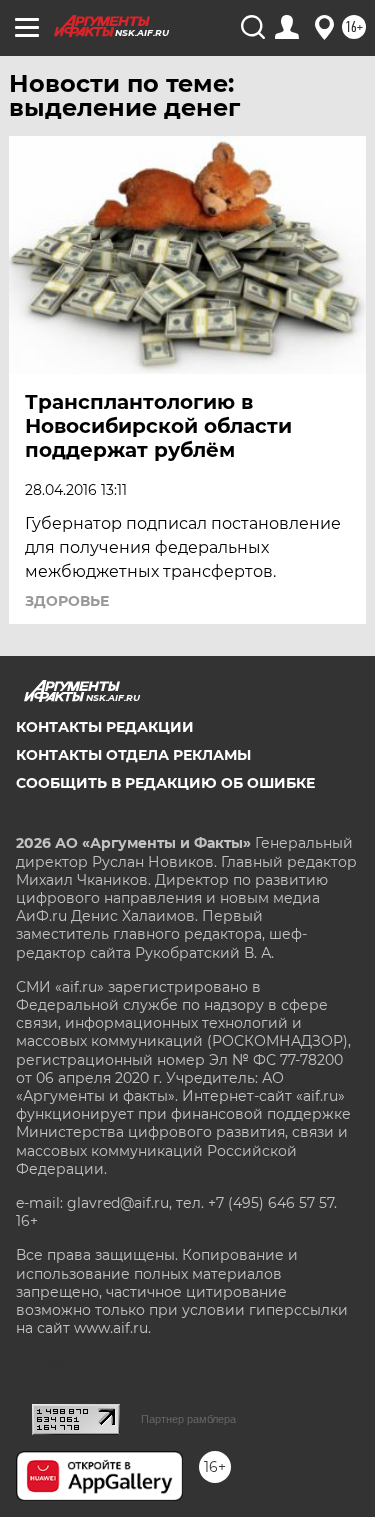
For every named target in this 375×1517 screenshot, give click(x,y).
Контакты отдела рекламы (133, 755)
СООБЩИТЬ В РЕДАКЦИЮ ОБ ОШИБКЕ (165, 783)
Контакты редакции (105, 727)
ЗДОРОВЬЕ (67, 601)
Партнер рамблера (188, 1419)
